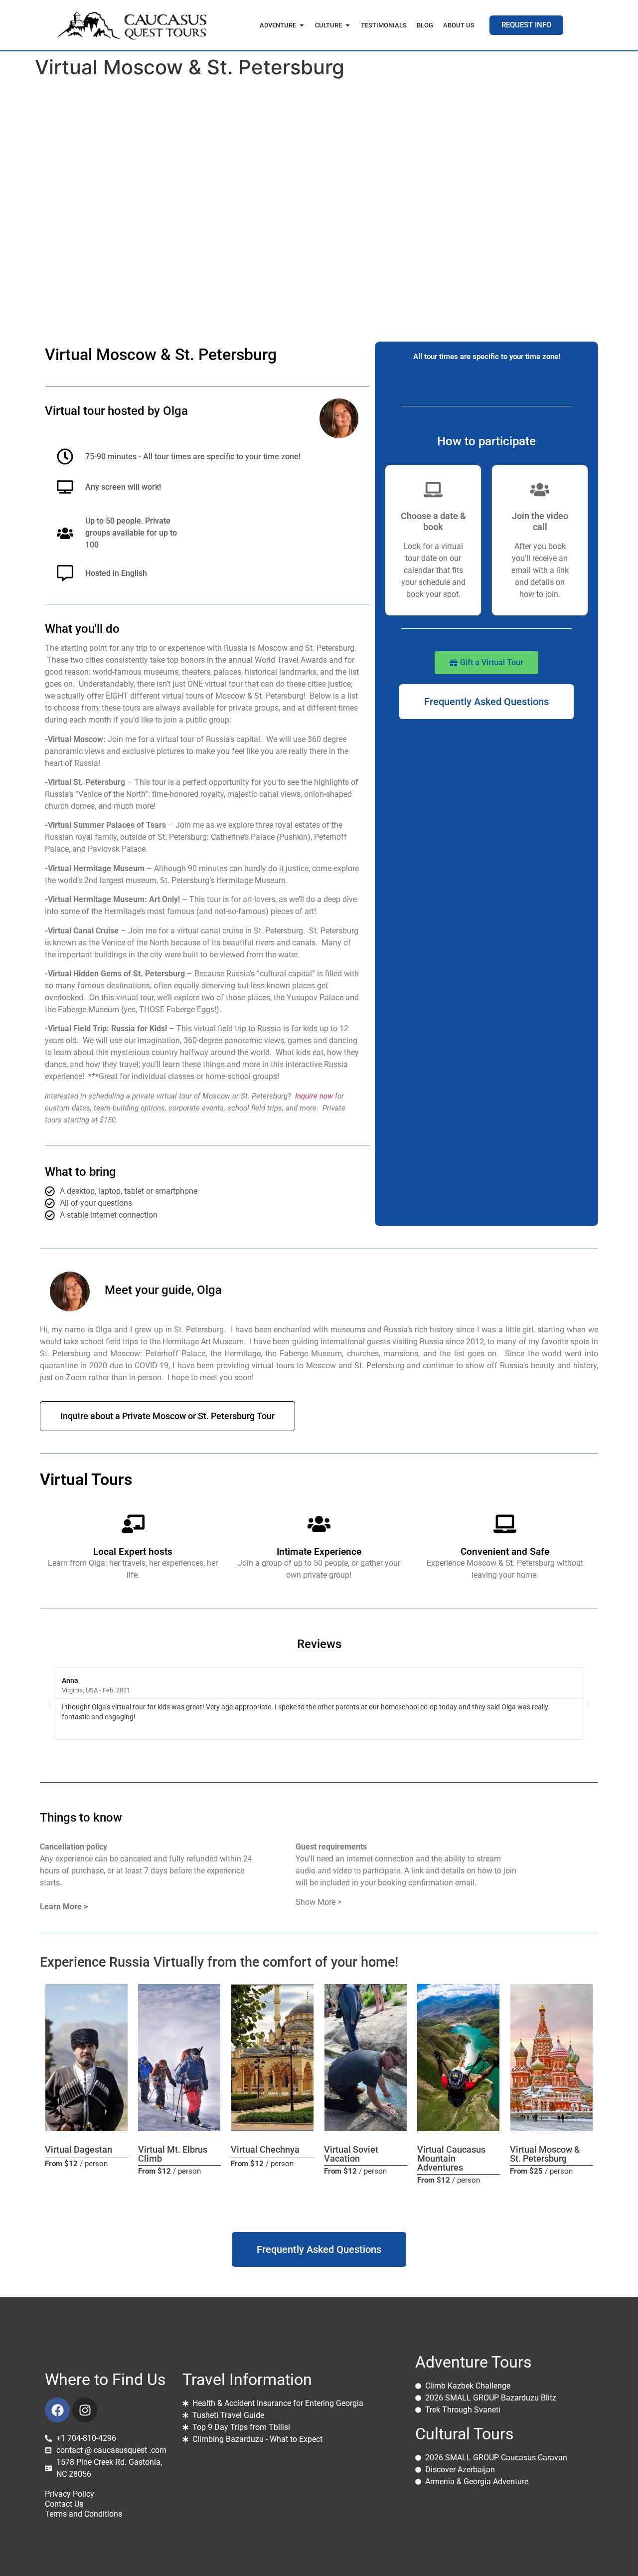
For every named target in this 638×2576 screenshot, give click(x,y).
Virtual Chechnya (265, 2149)
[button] (50, 1704)
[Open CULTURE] (348, 25)
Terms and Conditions (83, 2514)
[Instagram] (85, 2410)
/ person (76, 2164)
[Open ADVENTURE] (302, 25)
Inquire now (314, 1096)
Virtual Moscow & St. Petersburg (545, 2154)
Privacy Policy (70, 2494)
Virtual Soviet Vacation (351, 2154)
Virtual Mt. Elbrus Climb (173, 2154)
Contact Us (64, 2504)
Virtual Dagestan (79, 2149)
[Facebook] (57, 2410)
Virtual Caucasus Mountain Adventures (451, 2158)
